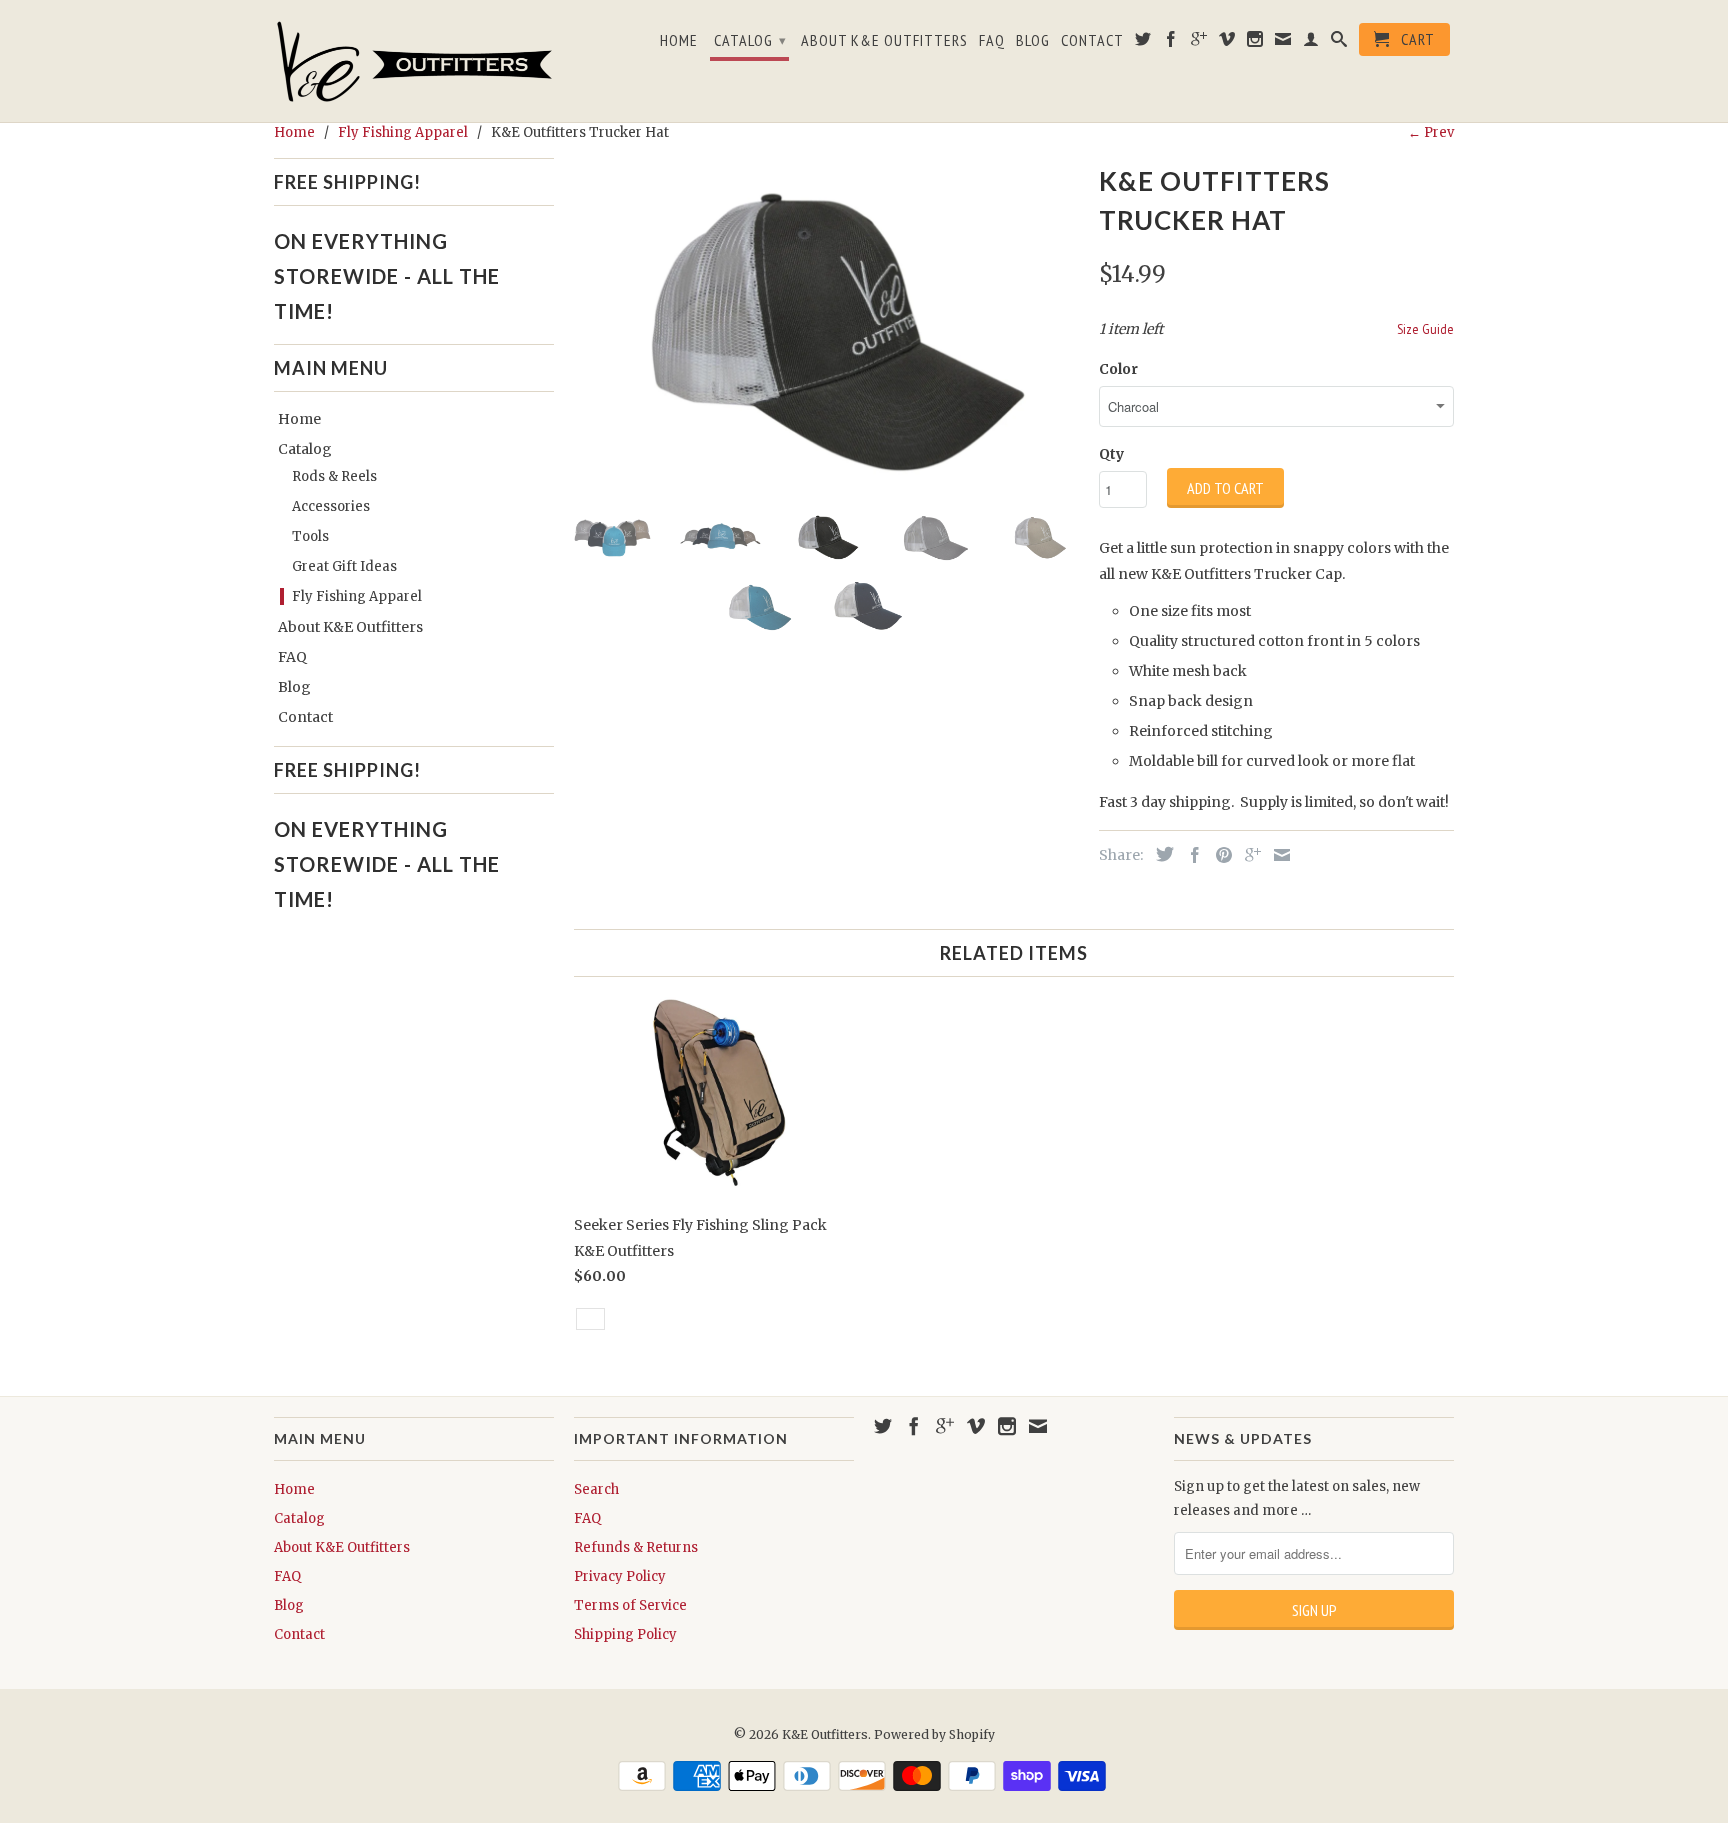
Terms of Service (630, 1605)
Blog (1033, 40)
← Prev (1431, 132)
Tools (310, 536)
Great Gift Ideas (344, 566)
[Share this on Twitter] (1160, 854)
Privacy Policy (620, 1576)
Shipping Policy (625, 1634)
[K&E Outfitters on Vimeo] (1227, 43)
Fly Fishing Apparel (357, 596)
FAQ (992, 40)
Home (679, 40)
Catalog (750, 40)
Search (596, 1489)
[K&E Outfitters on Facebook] (1171, 43)
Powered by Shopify (934, 1734)
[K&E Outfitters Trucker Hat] (826, 326)
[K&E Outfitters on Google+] (1199, 43)
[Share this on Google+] (1248, 855)
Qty (1111, 454)
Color (1118, 369)
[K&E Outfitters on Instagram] (1255, 43)
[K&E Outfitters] (414, 61)
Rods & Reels (334, 476)
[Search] (1339, 43)
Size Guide (1425, 329)
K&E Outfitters (825, 1734)
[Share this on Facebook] (1190, 855)
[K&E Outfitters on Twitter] (1143, 43)
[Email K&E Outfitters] (1283, 43)
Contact (1092, 40)
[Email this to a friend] (1277, 855)
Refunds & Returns (636, 1547)
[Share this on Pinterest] (1219, 855)
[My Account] (1311, 43)
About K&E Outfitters (884, 40)
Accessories (331, 506)
